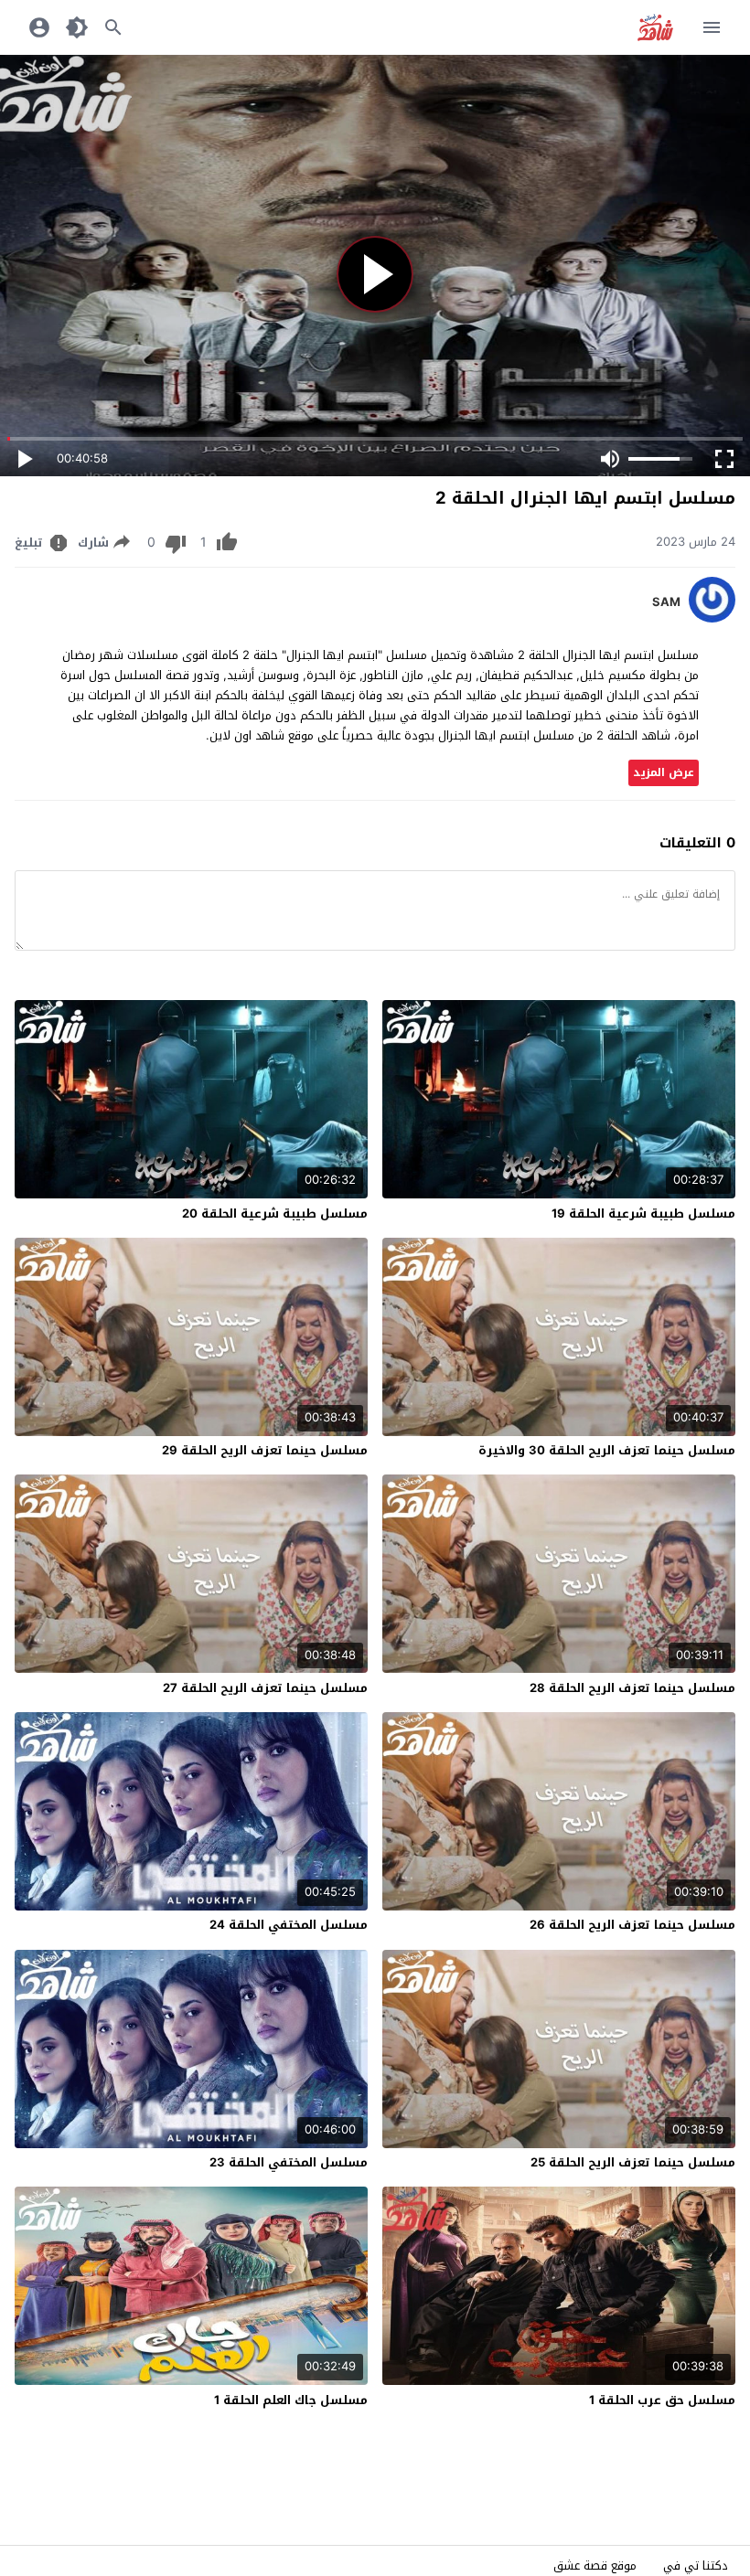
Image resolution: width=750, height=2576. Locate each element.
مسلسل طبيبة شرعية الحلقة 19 (643, 1213)
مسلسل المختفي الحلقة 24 (289, 1925)
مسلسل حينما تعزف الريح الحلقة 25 (633, 2162)
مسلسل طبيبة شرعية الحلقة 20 (275, 1213)
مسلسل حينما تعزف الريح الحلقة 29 (265, 1450)
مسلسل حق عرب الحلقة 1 (662, 2400)
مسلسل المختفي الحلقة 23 (289, 2162)
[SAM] (712, 618)
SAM (666, 602)
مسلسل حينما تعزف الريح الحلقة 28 (632, 1688)
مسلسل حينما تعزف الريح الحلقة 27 (265, 1688)
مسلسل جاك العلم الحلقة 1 (291, 2400)
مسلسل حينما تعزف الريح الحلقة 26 (632, 1925)
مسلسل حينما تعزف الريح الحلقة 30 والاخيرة (607, 1450)
